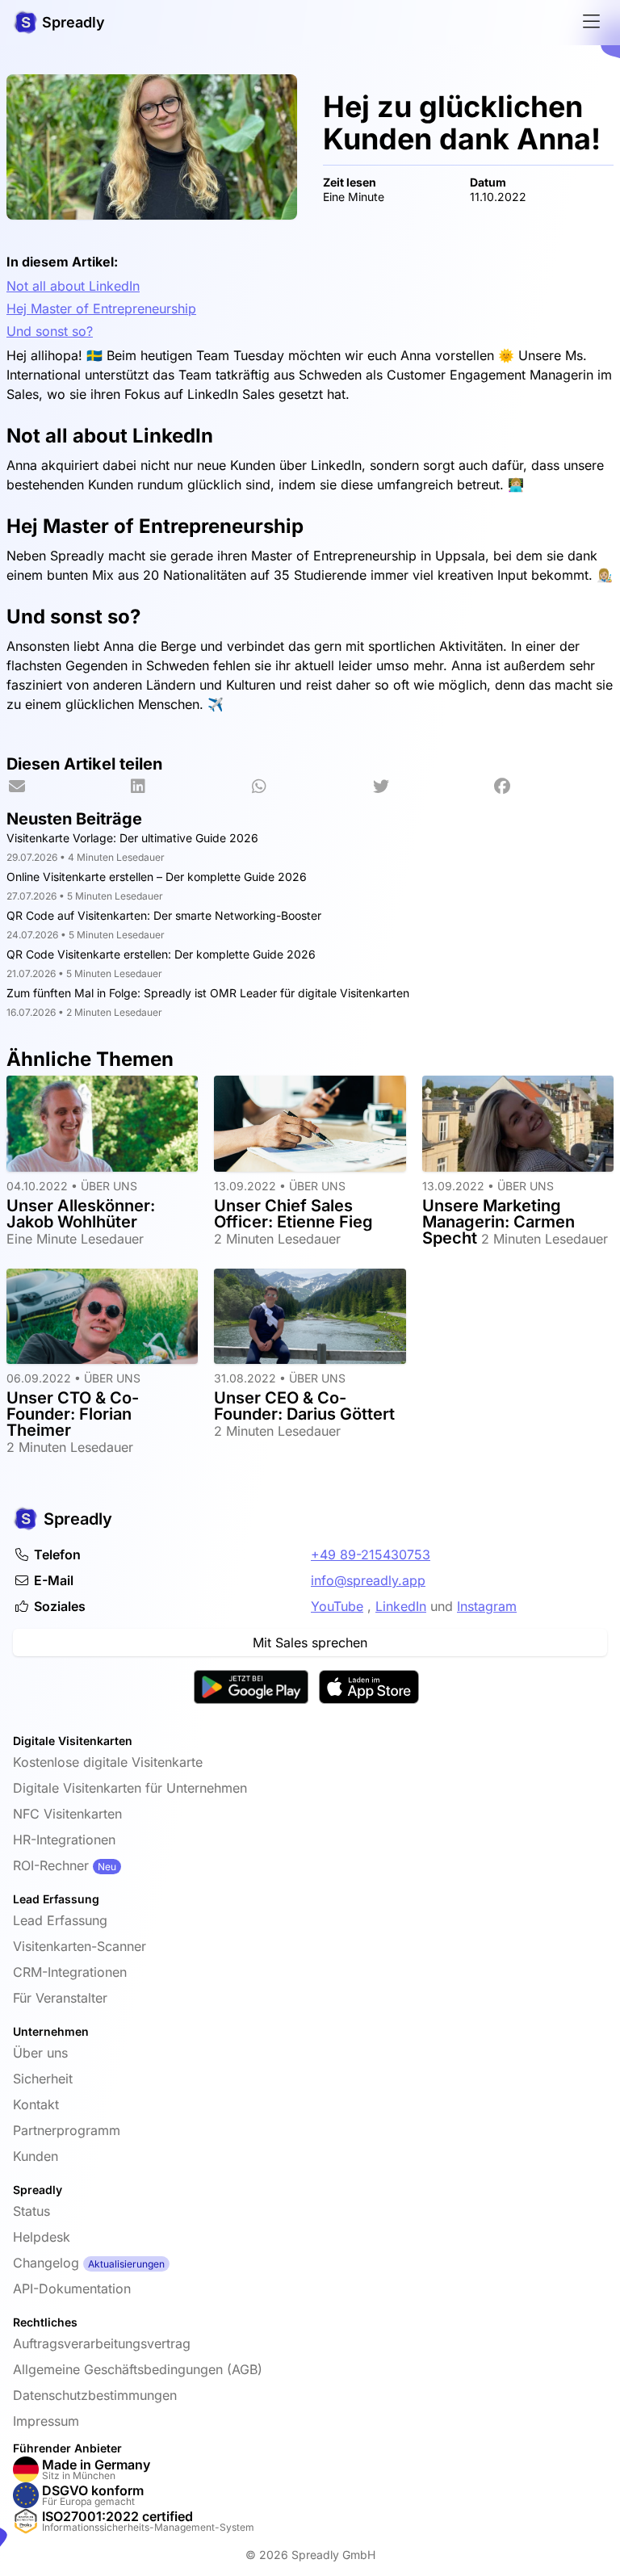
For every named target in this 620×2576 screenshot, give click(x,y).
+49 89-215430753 (371, 1554)
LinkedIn (401, 1606)
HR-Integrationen (64, 1840)
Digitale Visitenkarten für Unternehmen (130, 1788)
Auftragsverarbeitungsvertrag (102, 2343)
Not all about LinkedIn (73, 286)
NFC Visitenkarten (67, 1814)
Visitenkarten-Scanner (80, 1946)
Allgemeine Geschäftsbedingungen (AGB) (138, 2369)
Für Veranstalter (60, 1998)
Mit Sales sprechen (310, 1643)
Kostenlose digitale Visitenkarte (108, 1762)
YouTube (337, 1606)
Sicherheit (43, 2079)
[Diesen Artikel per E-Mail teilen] (67, 787)
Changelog (46, 2263)
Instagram (487, 1606)
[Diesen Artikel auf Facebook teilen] (553, 787)
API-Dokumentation (72, 2289)
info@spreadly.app (368, 1580)
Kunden (36, 2156)
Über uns (40, 2053)
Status (31, 2211)
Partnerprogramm (67, 2130)
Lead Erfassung (60, 1920)
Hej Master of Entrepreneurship (101, 308)
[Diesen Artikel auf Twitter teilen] (431, 787)
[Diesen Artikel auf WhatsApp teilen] (310, 787)
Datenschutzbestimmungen (95, 2395)
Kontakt (36, 2104)
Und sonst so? (50, 331)
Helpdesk (42, 2237)
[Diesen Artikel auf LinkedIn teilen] (188, 787)
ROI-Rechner (51, 1865)
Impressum (46, 2421)
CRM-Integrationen (70, 1972)
